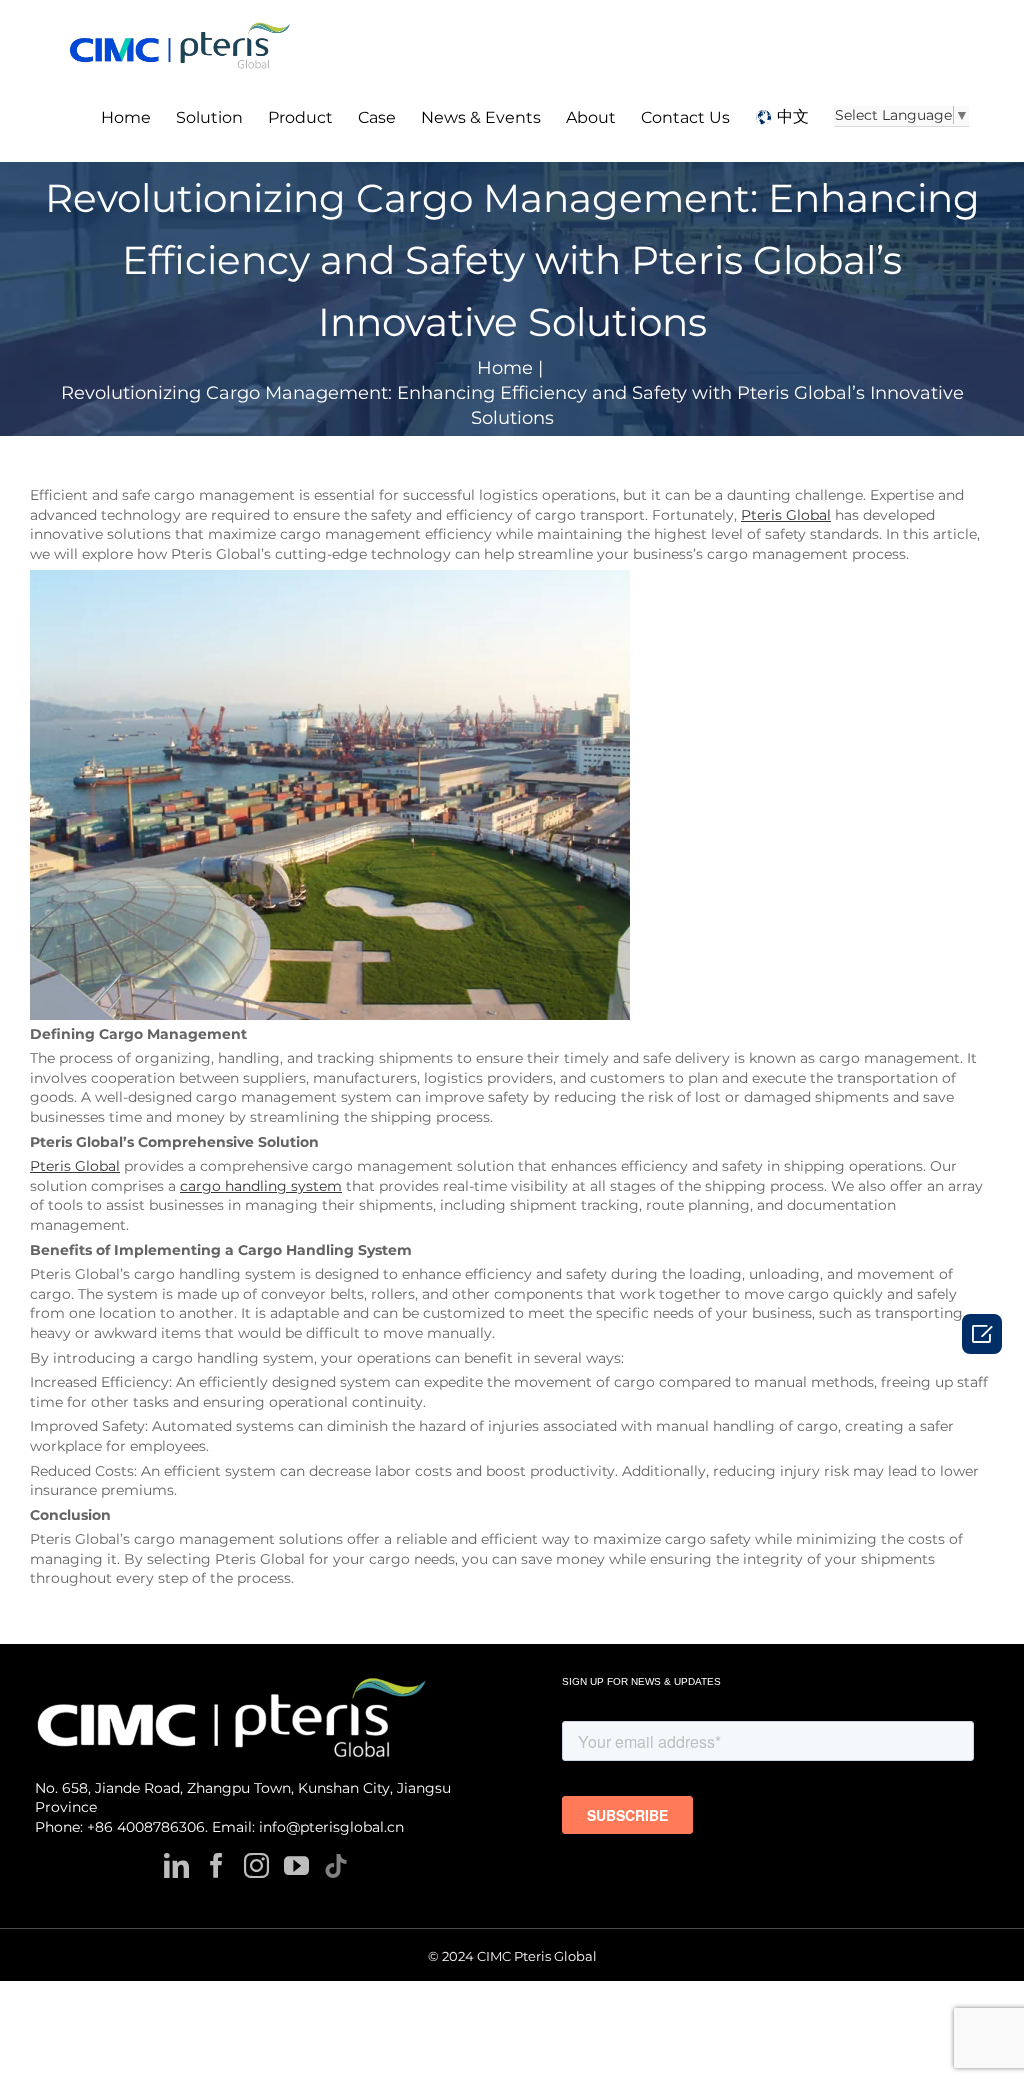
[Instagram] (256, 1865)
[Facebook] (216, 1865)
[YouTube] (296, 1865)
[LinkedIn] (176, 1865)
